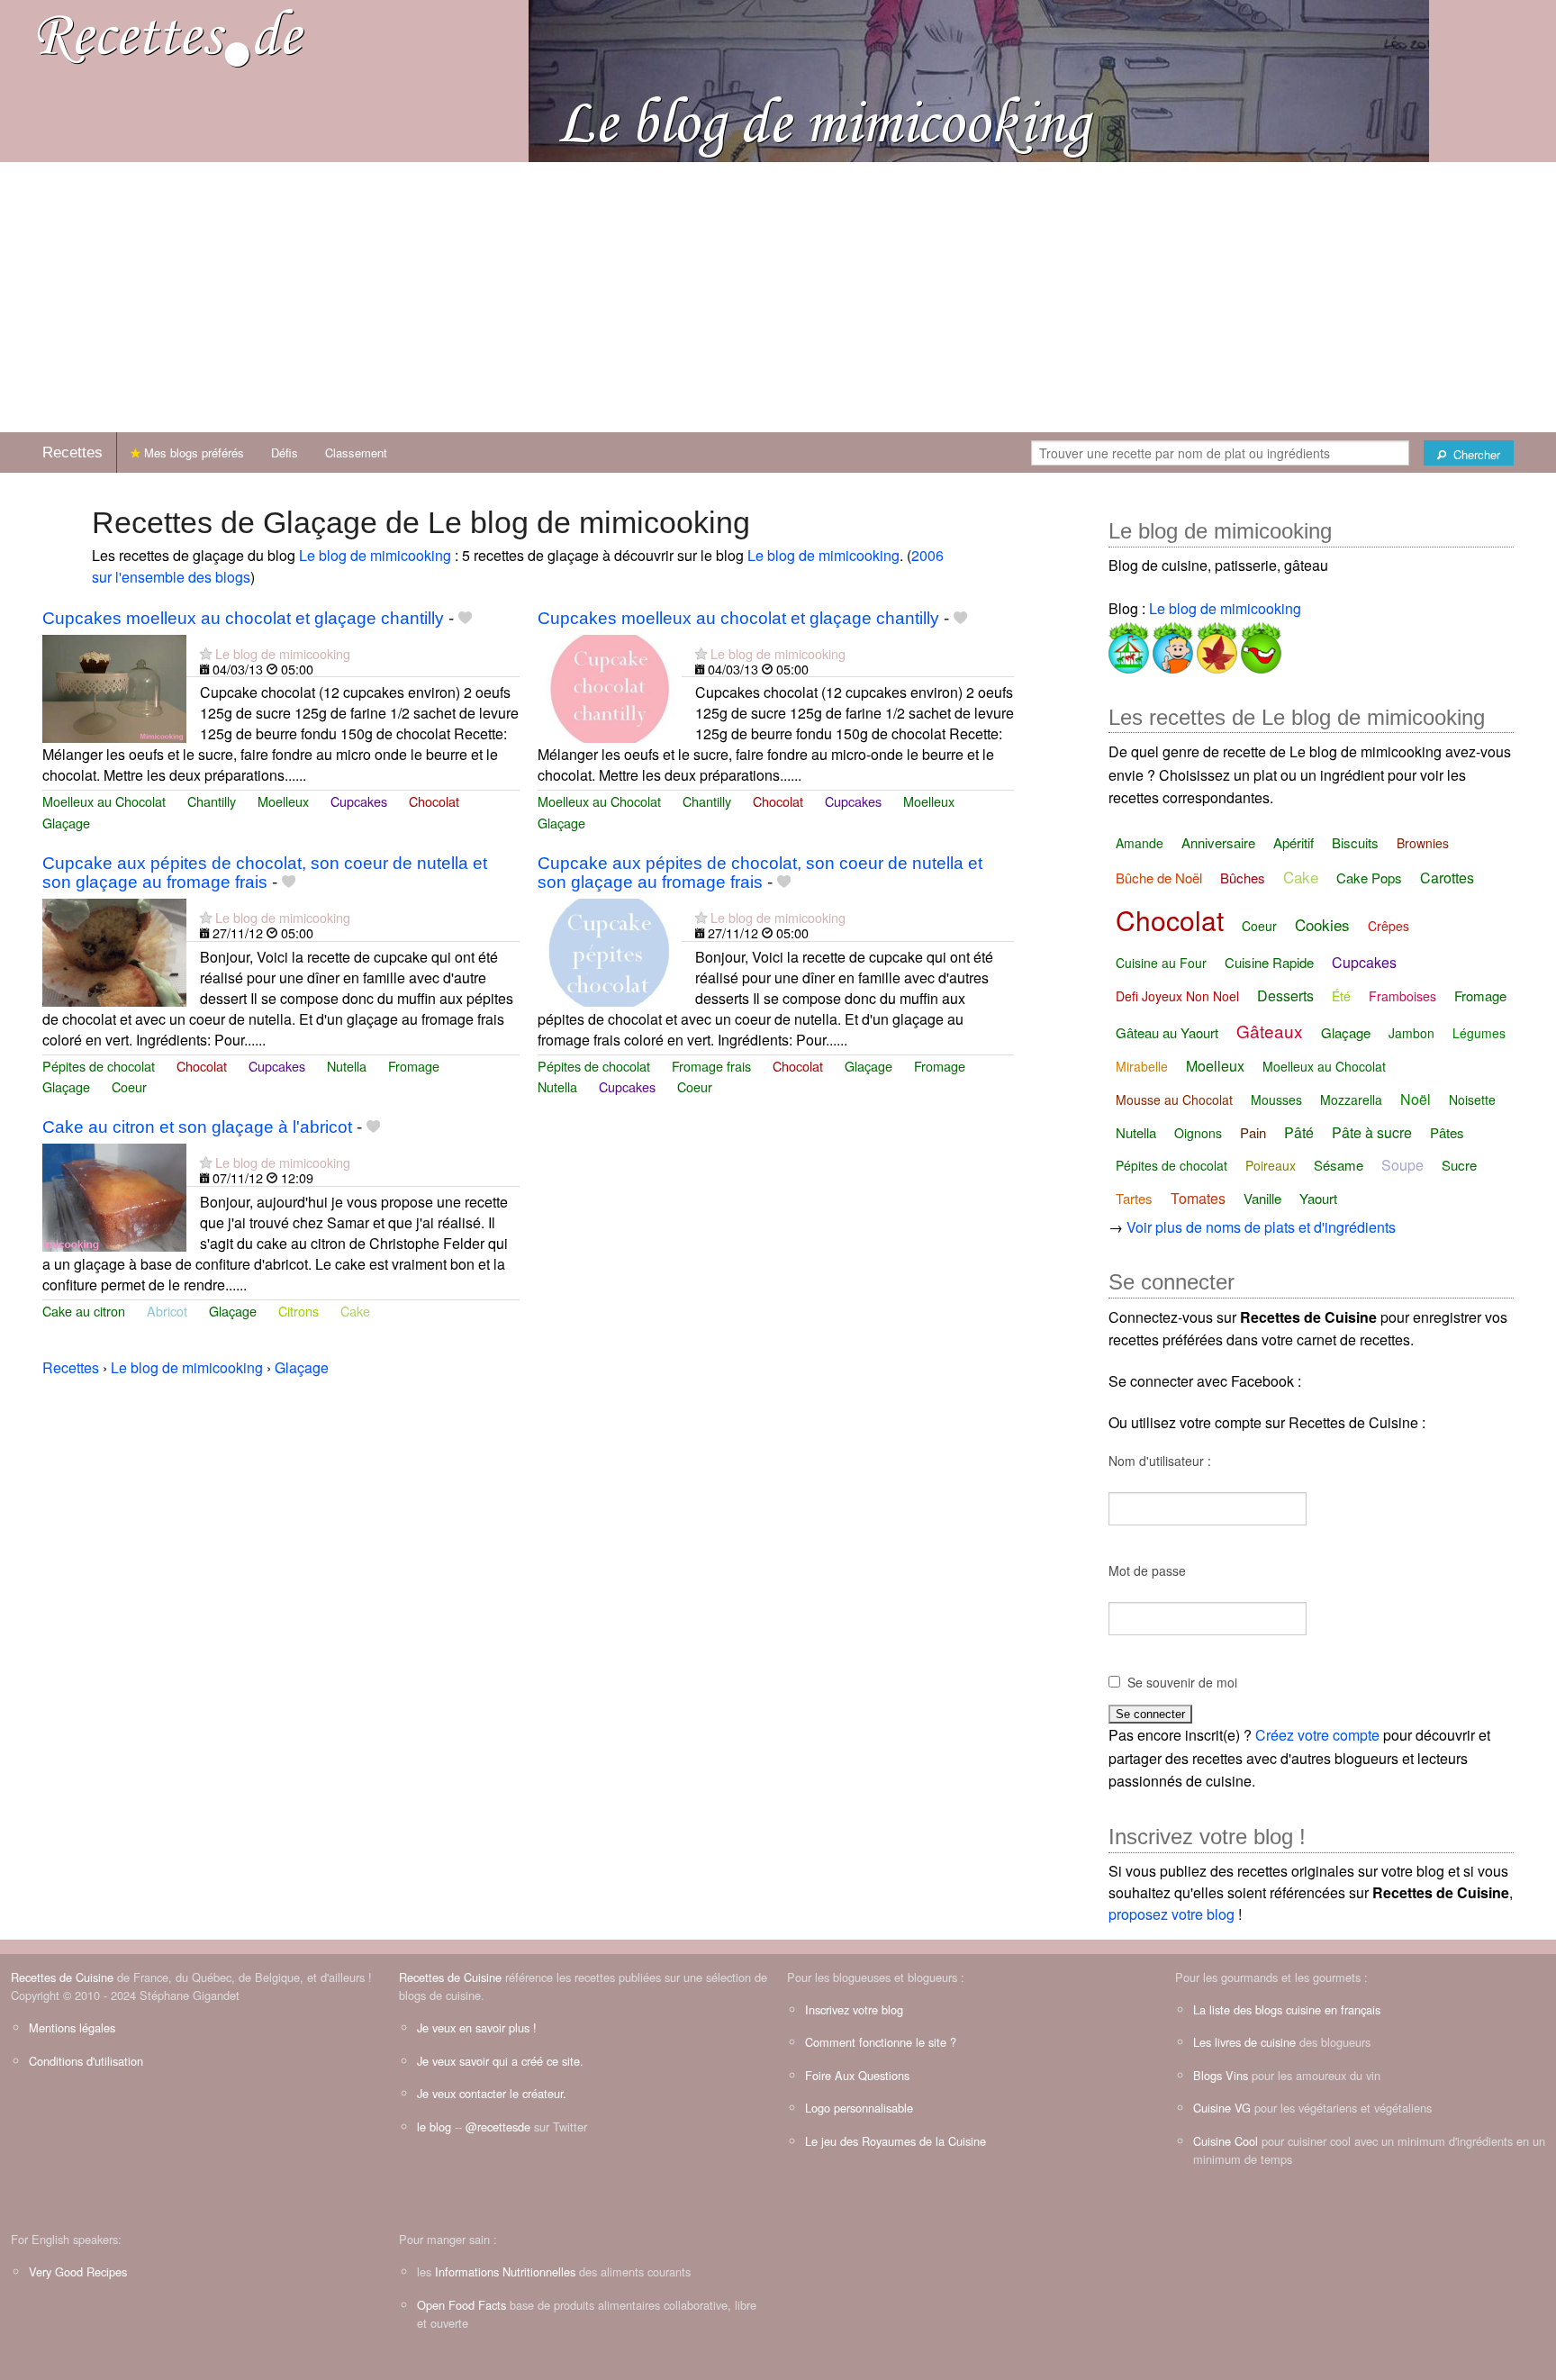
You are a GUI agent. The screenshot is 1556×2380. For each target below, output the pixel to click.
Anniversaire (1218, 842)
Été (1341, 996)
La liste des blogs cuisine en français (1287, 2009)
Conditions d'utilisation (86, 2061)
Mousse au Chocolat (1174, 1100)
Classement (356, 452)
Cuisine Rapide (1269, 962)
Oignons (1198, 1133)
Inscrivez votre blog (854, 2009)
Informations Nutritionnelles (505, 2271)
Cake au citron (84, 1311)
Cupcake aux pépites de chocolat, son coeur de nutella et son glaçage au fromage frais (265, 873)
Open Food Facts (461, 2305)
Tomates (1198, 1198)
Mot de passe (1147, 1570)
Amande (1140, 843)
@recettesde (498, 2127)
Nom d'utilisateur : (1160, 1461)
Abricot (167, 1311)
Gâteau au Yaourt (1167, 1032)
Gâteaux (1270, 1031)
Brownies (1423, 843)
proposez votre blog (1172, 1914)
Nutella (347, 1066)
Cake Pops (1369, 878)
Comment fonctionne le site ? (881, 2042)
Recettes (72, 452)
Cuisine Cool (1226, 2141)
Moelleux (283, 801)
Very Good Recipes (78, 2271)
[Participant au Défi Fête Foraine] (1129, 644)
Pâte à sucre (1372, 1132)
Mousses (1276, 1100)
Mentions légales (72, 2027)
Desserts (1285, 995)
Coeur (129, 1086)
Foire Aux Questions (857, 2075)
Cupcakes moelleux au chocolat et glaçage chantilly (243, 618)
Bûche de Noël (1159, 878)
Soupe (1402, 1165)
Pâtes (1447, 1132)
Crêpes (1389, 926)
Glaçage (66, 823)
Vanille (1262, 1198)
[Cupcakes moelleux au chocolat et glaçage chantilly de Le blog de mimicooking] (114, 687)
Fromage (414, 1066)
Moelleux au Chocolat (104, 801)
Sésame (1339, 1165)
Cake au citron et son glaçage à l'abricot (197, 1127)
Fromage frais (711, 1066)
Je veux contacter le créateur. (492, 2093)
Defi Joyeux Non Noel (1177, 996)
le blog (434, 2127)
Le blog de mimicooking (375, 555)
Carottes (1447, 878)
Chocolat (434, 801)
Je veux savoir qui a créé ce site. (500, 2061)
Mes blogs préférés (192, 452)
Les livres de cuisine (1244, 2042)
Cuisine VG (1222, 2108)
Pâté (1299, 1132)
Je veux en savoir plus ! (477, 2027)
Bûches (1243, 878)
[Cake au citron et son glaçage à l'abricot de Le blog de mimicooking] (114, 1195)
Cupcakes (359, 801)
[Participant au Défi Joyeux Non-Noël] (1259, 644)
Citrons (299, 1311)
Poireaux (1271, 1165)
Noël (1416, 1099)
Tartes (1134, 1198)
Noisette (1472, 1100)
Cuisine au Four (1161, 963)
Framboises (1402, 996)
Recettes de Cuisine (62, 1977)
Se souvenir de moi (1182, 1682)
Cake (355, 1311)
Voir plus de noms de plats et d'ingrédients (1261, 1227)
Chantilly (212, 801)
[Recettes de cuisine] (171, 36)
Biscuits (1355, 842)
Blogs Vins (1221, 2075)
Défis (285, 452)
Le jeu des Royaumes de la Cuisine (896, 2141)
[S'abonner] (206, 653)
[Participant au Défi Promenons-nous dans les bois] (1215, 644)
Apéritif (1294, 842)
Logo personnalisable (859, 2108)
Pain (1253, 1132)
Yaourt (1318, 1198)
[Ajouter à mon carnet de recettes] (465, 618)
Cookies (1322, 924)
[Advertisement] (778, 297)
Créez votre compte (1317, 1735)
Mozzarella (1351, 1100)
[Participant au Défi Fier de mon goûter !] (1171, 644)
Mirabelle (1142, 1066)
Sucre (1459, 1165)
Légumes (1479, 1033)
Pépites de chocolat (99, 1066)
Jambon (1411, 1033)
